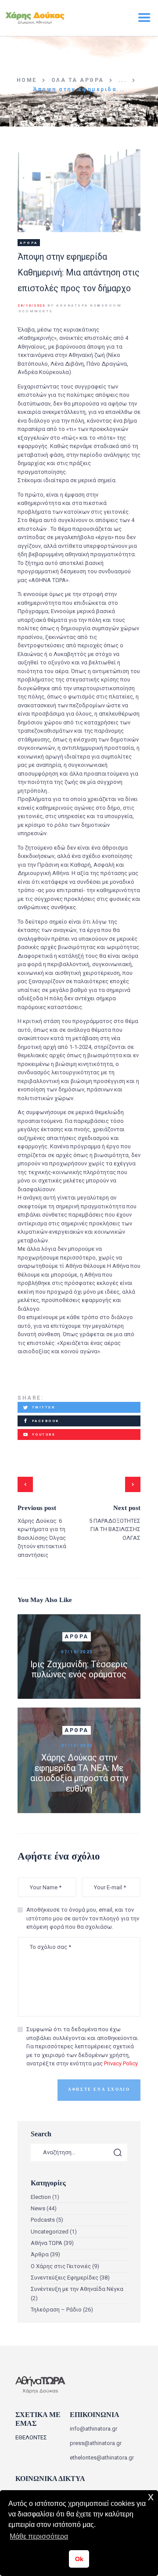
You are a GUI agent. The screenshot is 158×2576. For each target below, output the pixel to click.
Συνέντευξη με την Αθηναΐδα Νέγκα (77, 2289)
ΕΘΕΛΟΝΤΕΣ (31, 2437)
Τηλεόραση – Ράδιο (56, 2310)
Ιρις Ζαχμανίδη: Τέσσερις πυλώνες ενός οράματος (79, 1669)
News (38, 2208)
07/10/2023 (77, 1652)
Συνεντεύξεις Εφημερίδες (65, 2278)
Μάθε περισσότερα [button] (39, 2536)
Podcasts (43, 2220)
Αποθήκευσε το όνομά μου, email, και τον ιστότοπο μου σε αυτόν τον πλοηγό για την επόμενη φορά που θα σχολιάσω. (83, 1918)
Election (41, 2197)
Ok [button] (79, 2559)
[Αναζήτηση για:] (79, 2152)
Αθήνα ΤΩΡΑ (47, 2243)
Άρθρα (29, 243)
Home (27, 80)
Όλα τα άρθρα (78, 80)
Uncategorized (50, 2232)
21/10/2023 (77, 1745)
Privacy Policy (121, 2063)
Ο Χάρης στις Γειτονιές (61, 2266)
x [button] (151, 2497)
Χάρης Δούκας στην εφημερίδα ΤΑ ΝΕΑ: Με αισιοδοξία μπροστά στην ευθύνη (79, 1773)
